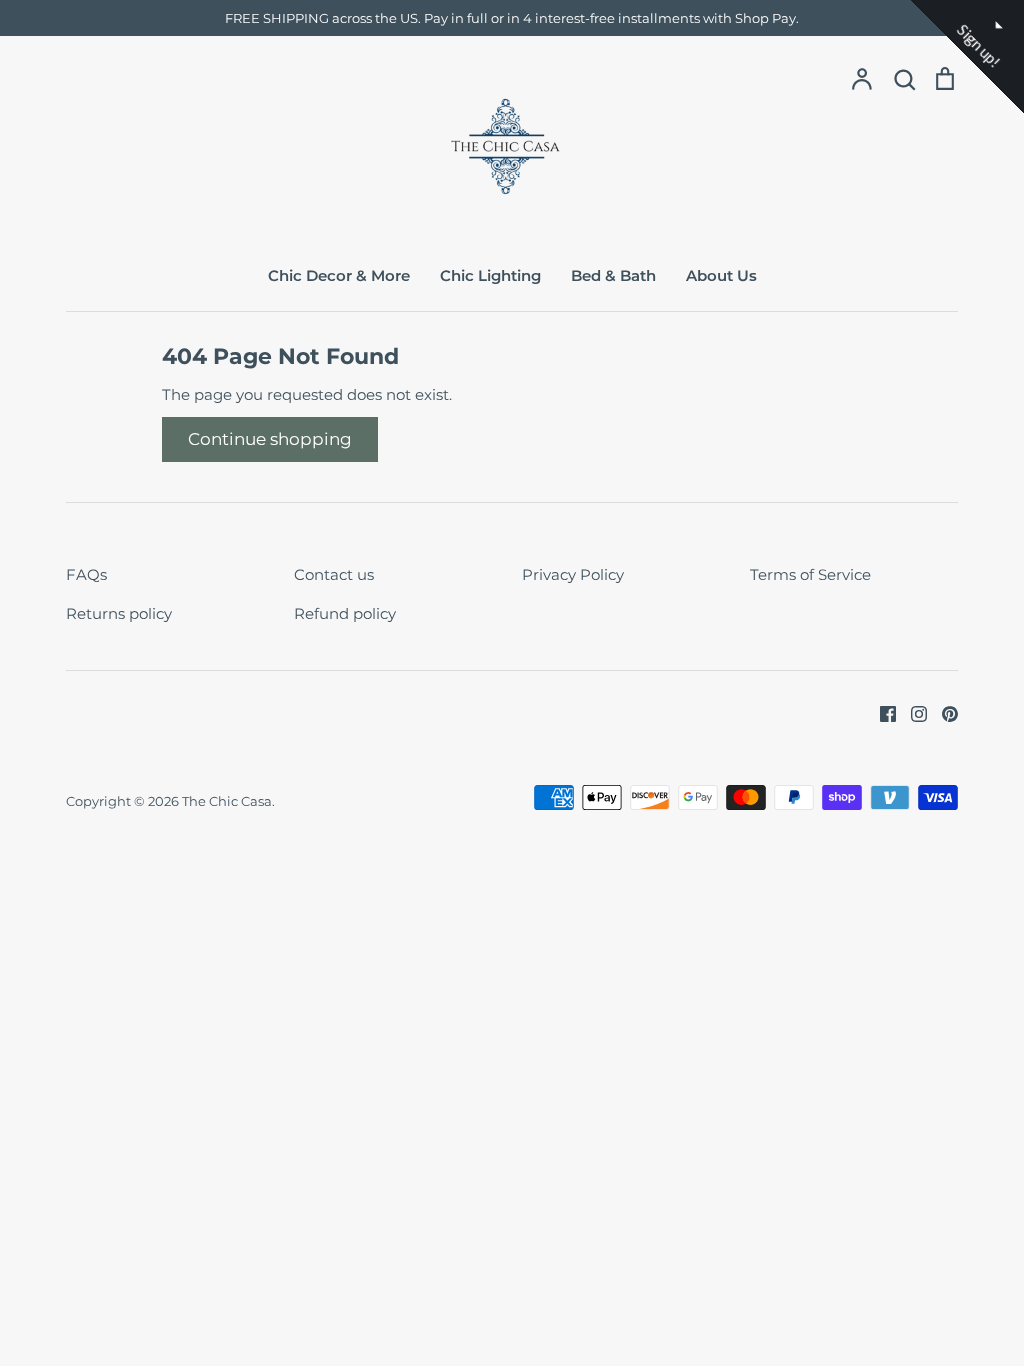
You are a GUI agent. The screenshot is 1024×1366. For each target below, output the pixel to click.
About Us (721, 275)
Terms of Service (810, 574)
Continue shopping (270, 439)
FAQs (86, 574)
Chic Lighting (490, 275)
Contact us (334, 574)
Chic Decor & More (339, 275)
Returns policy (119, 613)
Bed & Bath (613, 275)
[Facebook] (880, 712)
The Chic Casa (227, 801)
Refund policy (345, 613)
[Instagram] (911, 712)
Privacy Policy (573, 574)
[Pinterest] (942, 712)
